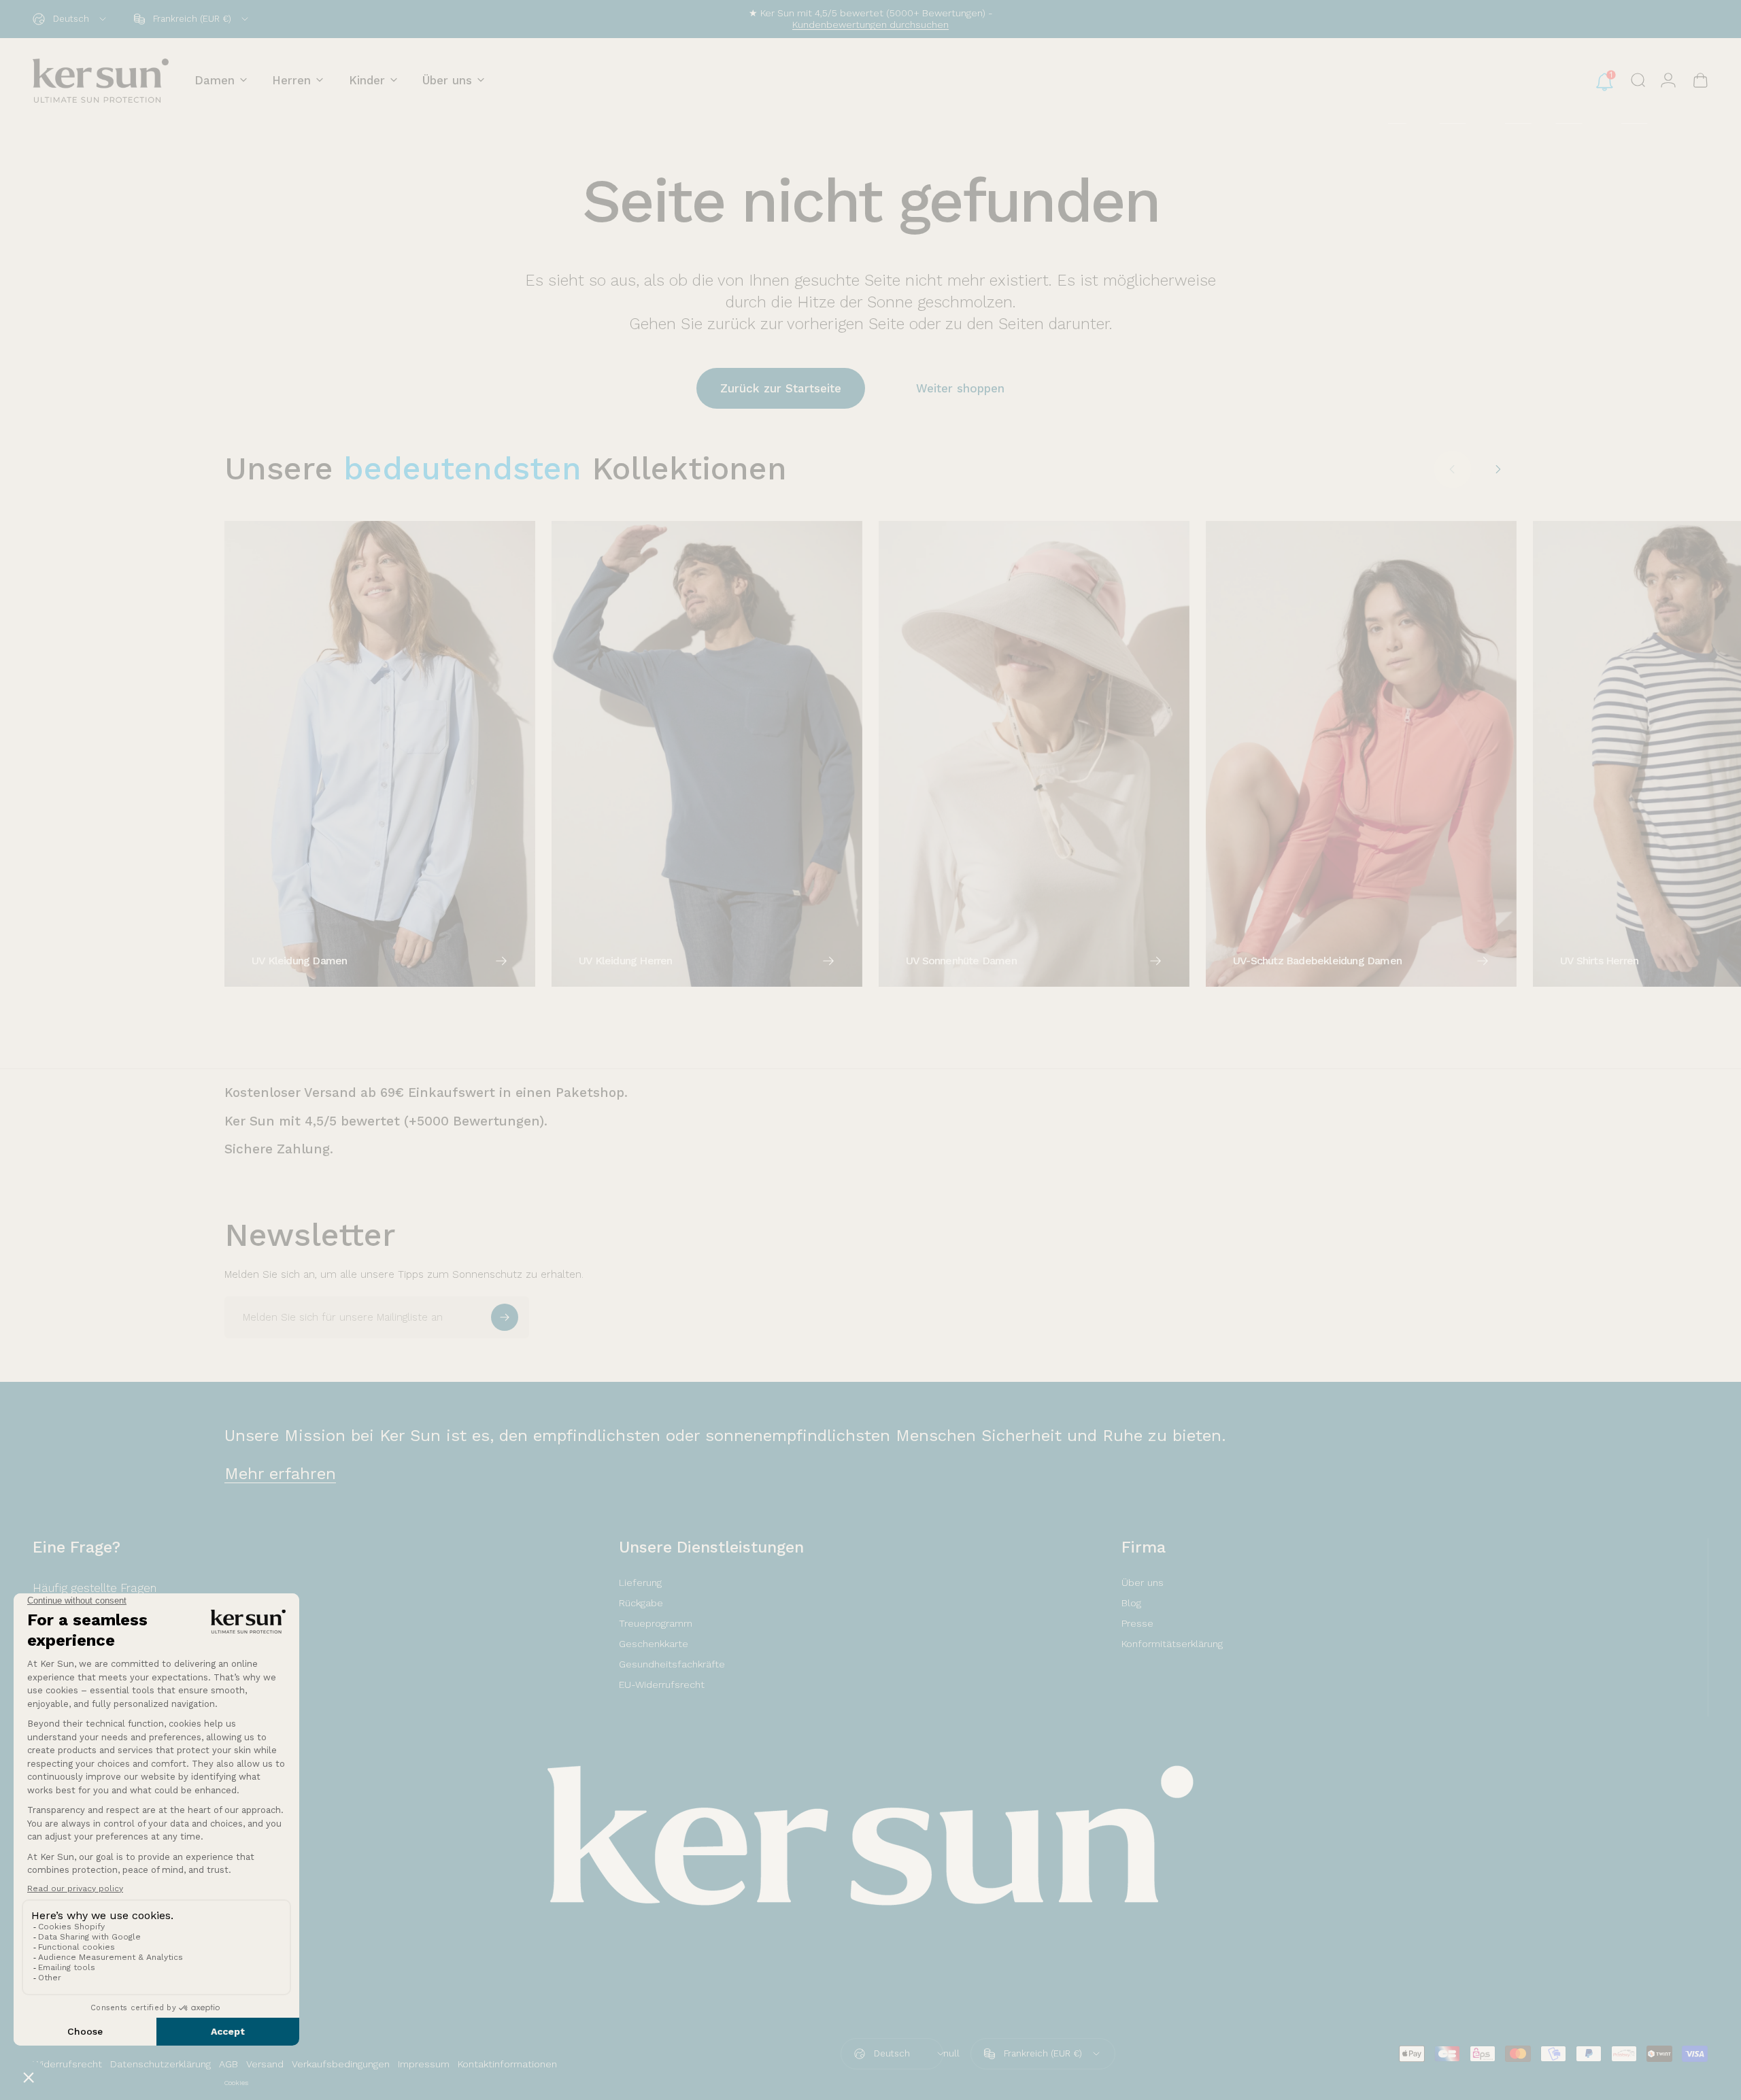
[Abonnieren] (505, 1317)
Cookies (236, 2083)
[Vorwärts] (1498, 469)
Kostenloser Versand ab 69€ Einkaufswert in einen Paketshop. (426, 1093)
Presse (1137, 1623)
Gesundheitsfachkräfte (672, 1664)
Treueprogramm (656, 1623)
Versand (265, 2064)
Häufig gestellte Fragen (95, 1588)
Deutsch (892, 2053)
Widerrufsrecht (67, 2064)
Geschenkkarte (654, 1644)
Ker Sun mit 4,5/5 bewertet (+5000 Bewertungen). (386, 1121)
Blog (1131, 1603)
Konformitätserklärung (1172, 1644)
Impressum (424, 2064)
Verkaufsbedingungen (341, 2064)
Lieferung (640, 1582)
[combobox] (70, 19)
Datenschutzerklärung (160, 2064)
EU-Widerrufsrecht (662, 1684)
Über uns (1143, 1582)
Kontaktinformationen (507, 2064)
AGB (229, 2064)
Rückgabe (641, 1603)
